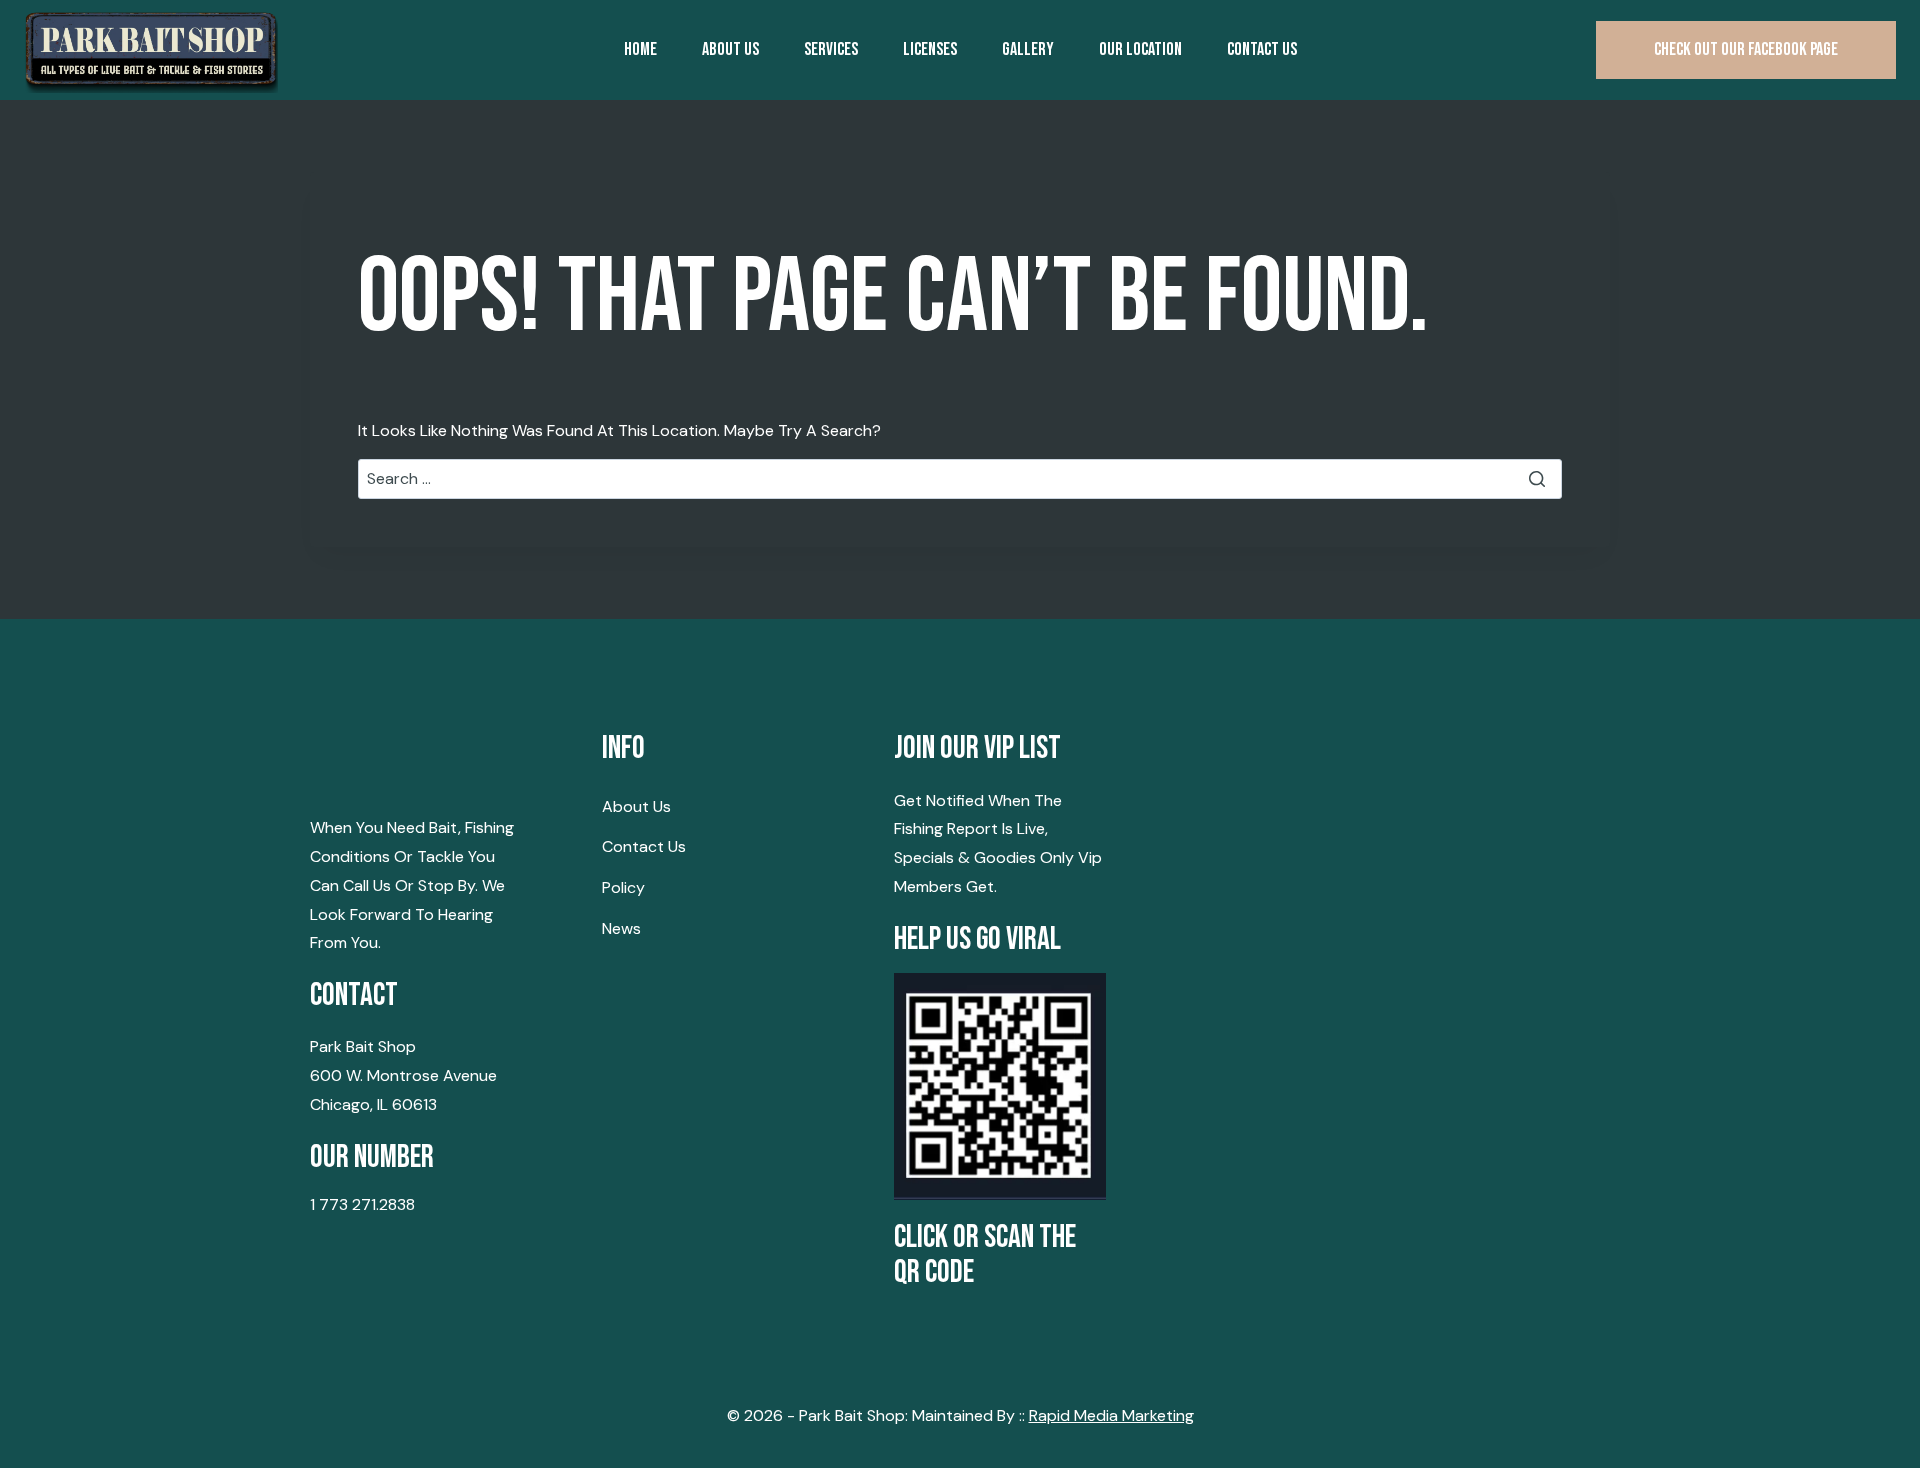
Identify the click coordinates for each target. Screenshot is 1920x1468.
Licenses (930, 49)
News (621, 928)
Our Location (1140, 49)
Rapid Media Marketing (1111, 1415)
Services (831, 49)
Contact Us (644, 846)
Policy (623, 887)
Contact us (1262, 49)
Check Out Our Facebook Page (1746, 49)
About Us (730, 49)
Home (640, 49)
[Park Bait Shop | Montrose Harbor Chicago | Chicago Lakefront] (151, 50)
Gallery (1028, 49)
